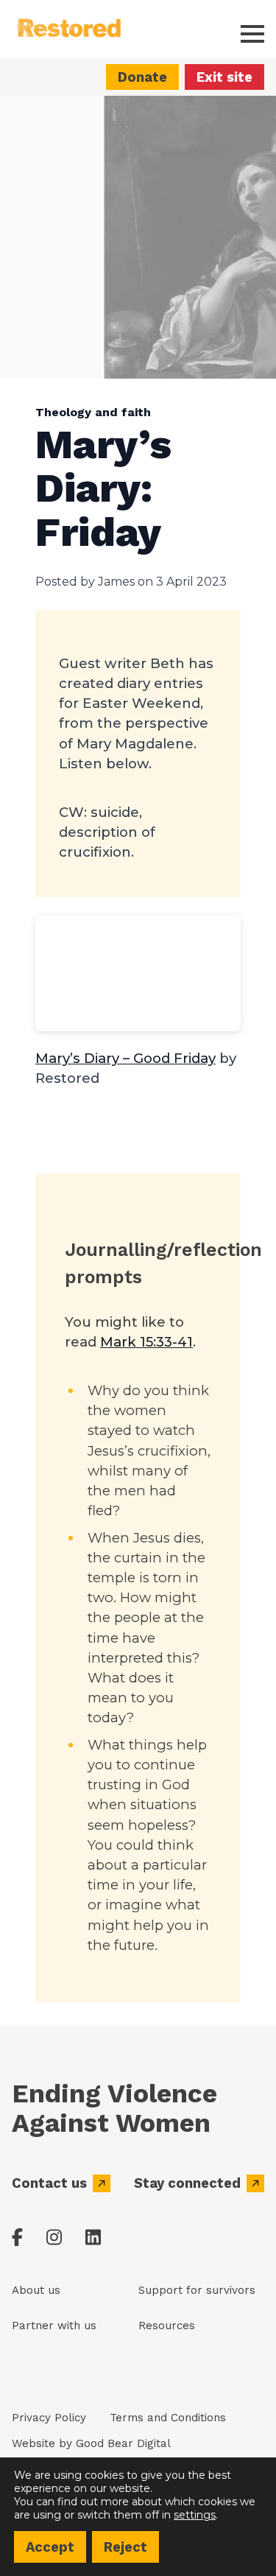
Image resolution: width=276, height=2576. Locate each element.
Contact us (49, 2183)
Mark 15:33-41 (146, 1342)
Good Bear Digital (123, 2443)
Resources (167, 2326)
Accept (50, 2547)
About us (36, 2290)
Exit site (224, 77)
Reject (125, 2547)
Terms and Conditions (168, 2418)
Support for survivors (197, 2290)
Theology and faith (93, 412)
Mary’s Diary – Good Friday (125, 1058)
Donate (142, 77)
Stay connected (187, 2183)
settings (195, 2515)
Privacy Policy (49, 2418)
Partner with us (54, 2326)
